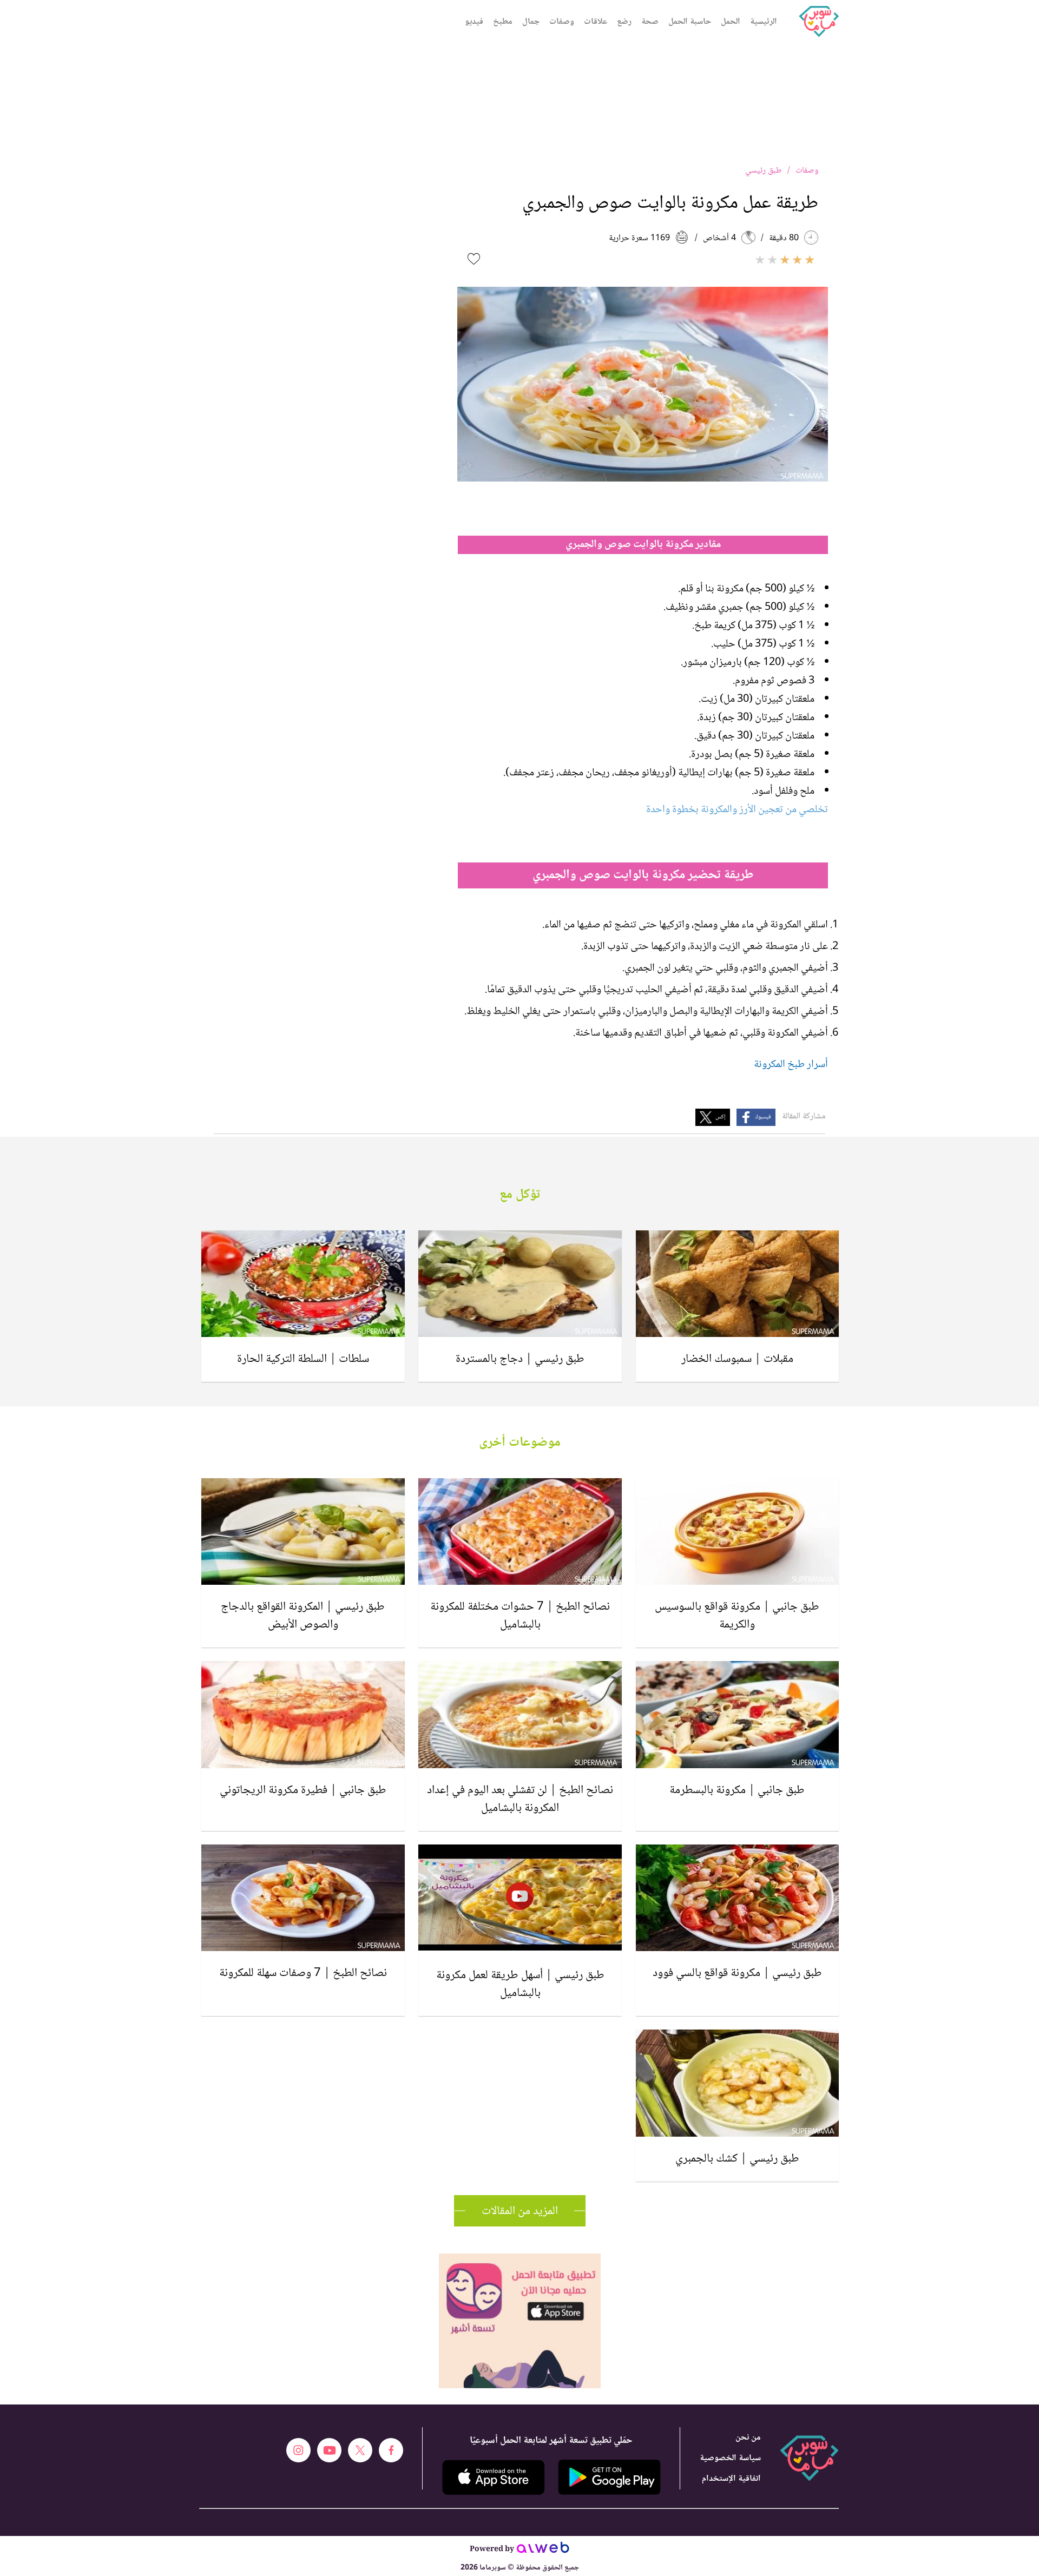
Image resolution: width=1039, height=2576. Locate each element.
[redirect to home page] (819, 22)
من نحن (748, 2438)
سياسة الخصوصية (730, 2458)
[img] (520, 2258)
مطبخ (503, 22)
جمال (531, 22)
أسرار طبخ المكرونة (791, 1065)
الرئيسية (764, 22)
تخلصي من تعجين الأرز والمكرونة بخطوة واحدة (737, 810)
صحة (650, 22)
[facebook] (391, 2450)
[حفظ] (474, 259)
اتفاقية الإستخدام (731, 2479)
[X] (360, 2450)
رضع (624, 22)
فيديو (474, 22)
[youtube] (329, 2450)
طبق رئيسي (764, 171)
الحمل (731, 22)
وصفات (562, 22)
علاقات (596, 22)
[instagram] (298, 2450)
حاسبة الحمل (690, 22)
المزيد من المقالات (520, 2211)
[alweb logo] (543, 2551)
